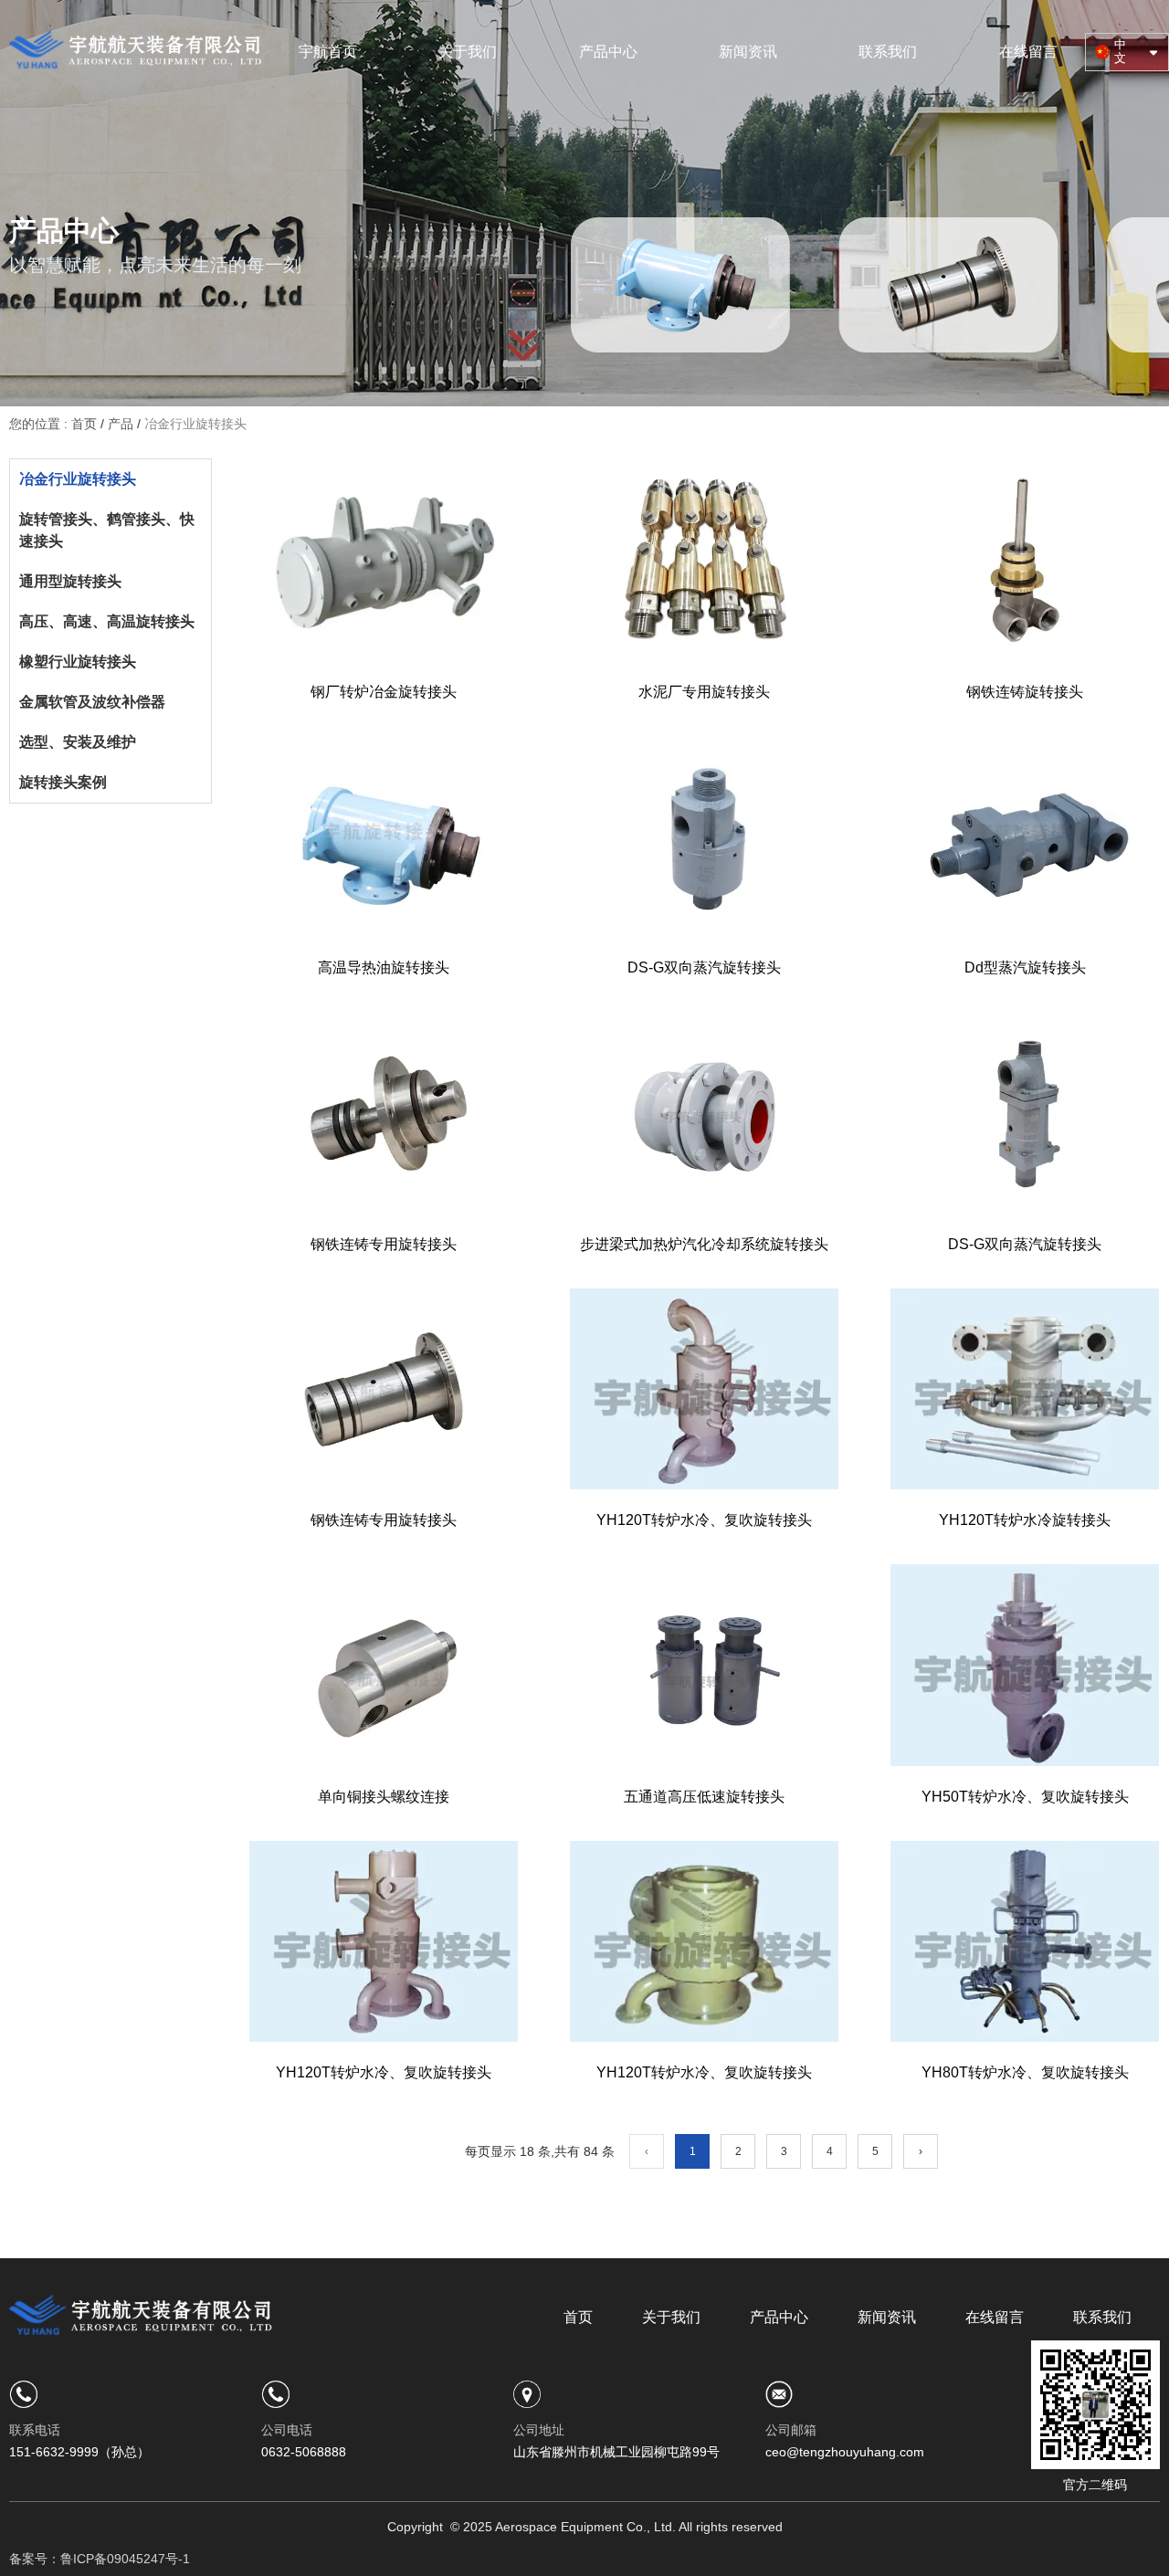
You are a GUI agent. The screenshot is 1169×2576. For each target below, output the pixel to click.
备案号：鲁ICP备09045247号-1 (100, 2559)
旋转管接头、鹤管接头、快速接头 (107, 530)
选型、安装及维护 (78, 742)
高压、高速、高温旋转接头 (107, 621)
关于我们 (468, 52)
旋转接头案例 (63, 782)
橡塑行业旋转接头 (78, 662)
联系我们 (888, 52)
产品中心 (608, 52)
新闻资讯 (748, 52)
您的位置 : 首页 (55, 424)
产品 (121, 424)
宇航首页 (328, 52)
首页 (578, 2317)
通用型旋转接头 (70, 581)
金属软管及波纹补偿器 (92, 702)
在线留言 (1028, 52)
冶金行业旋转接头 (78, 479)
